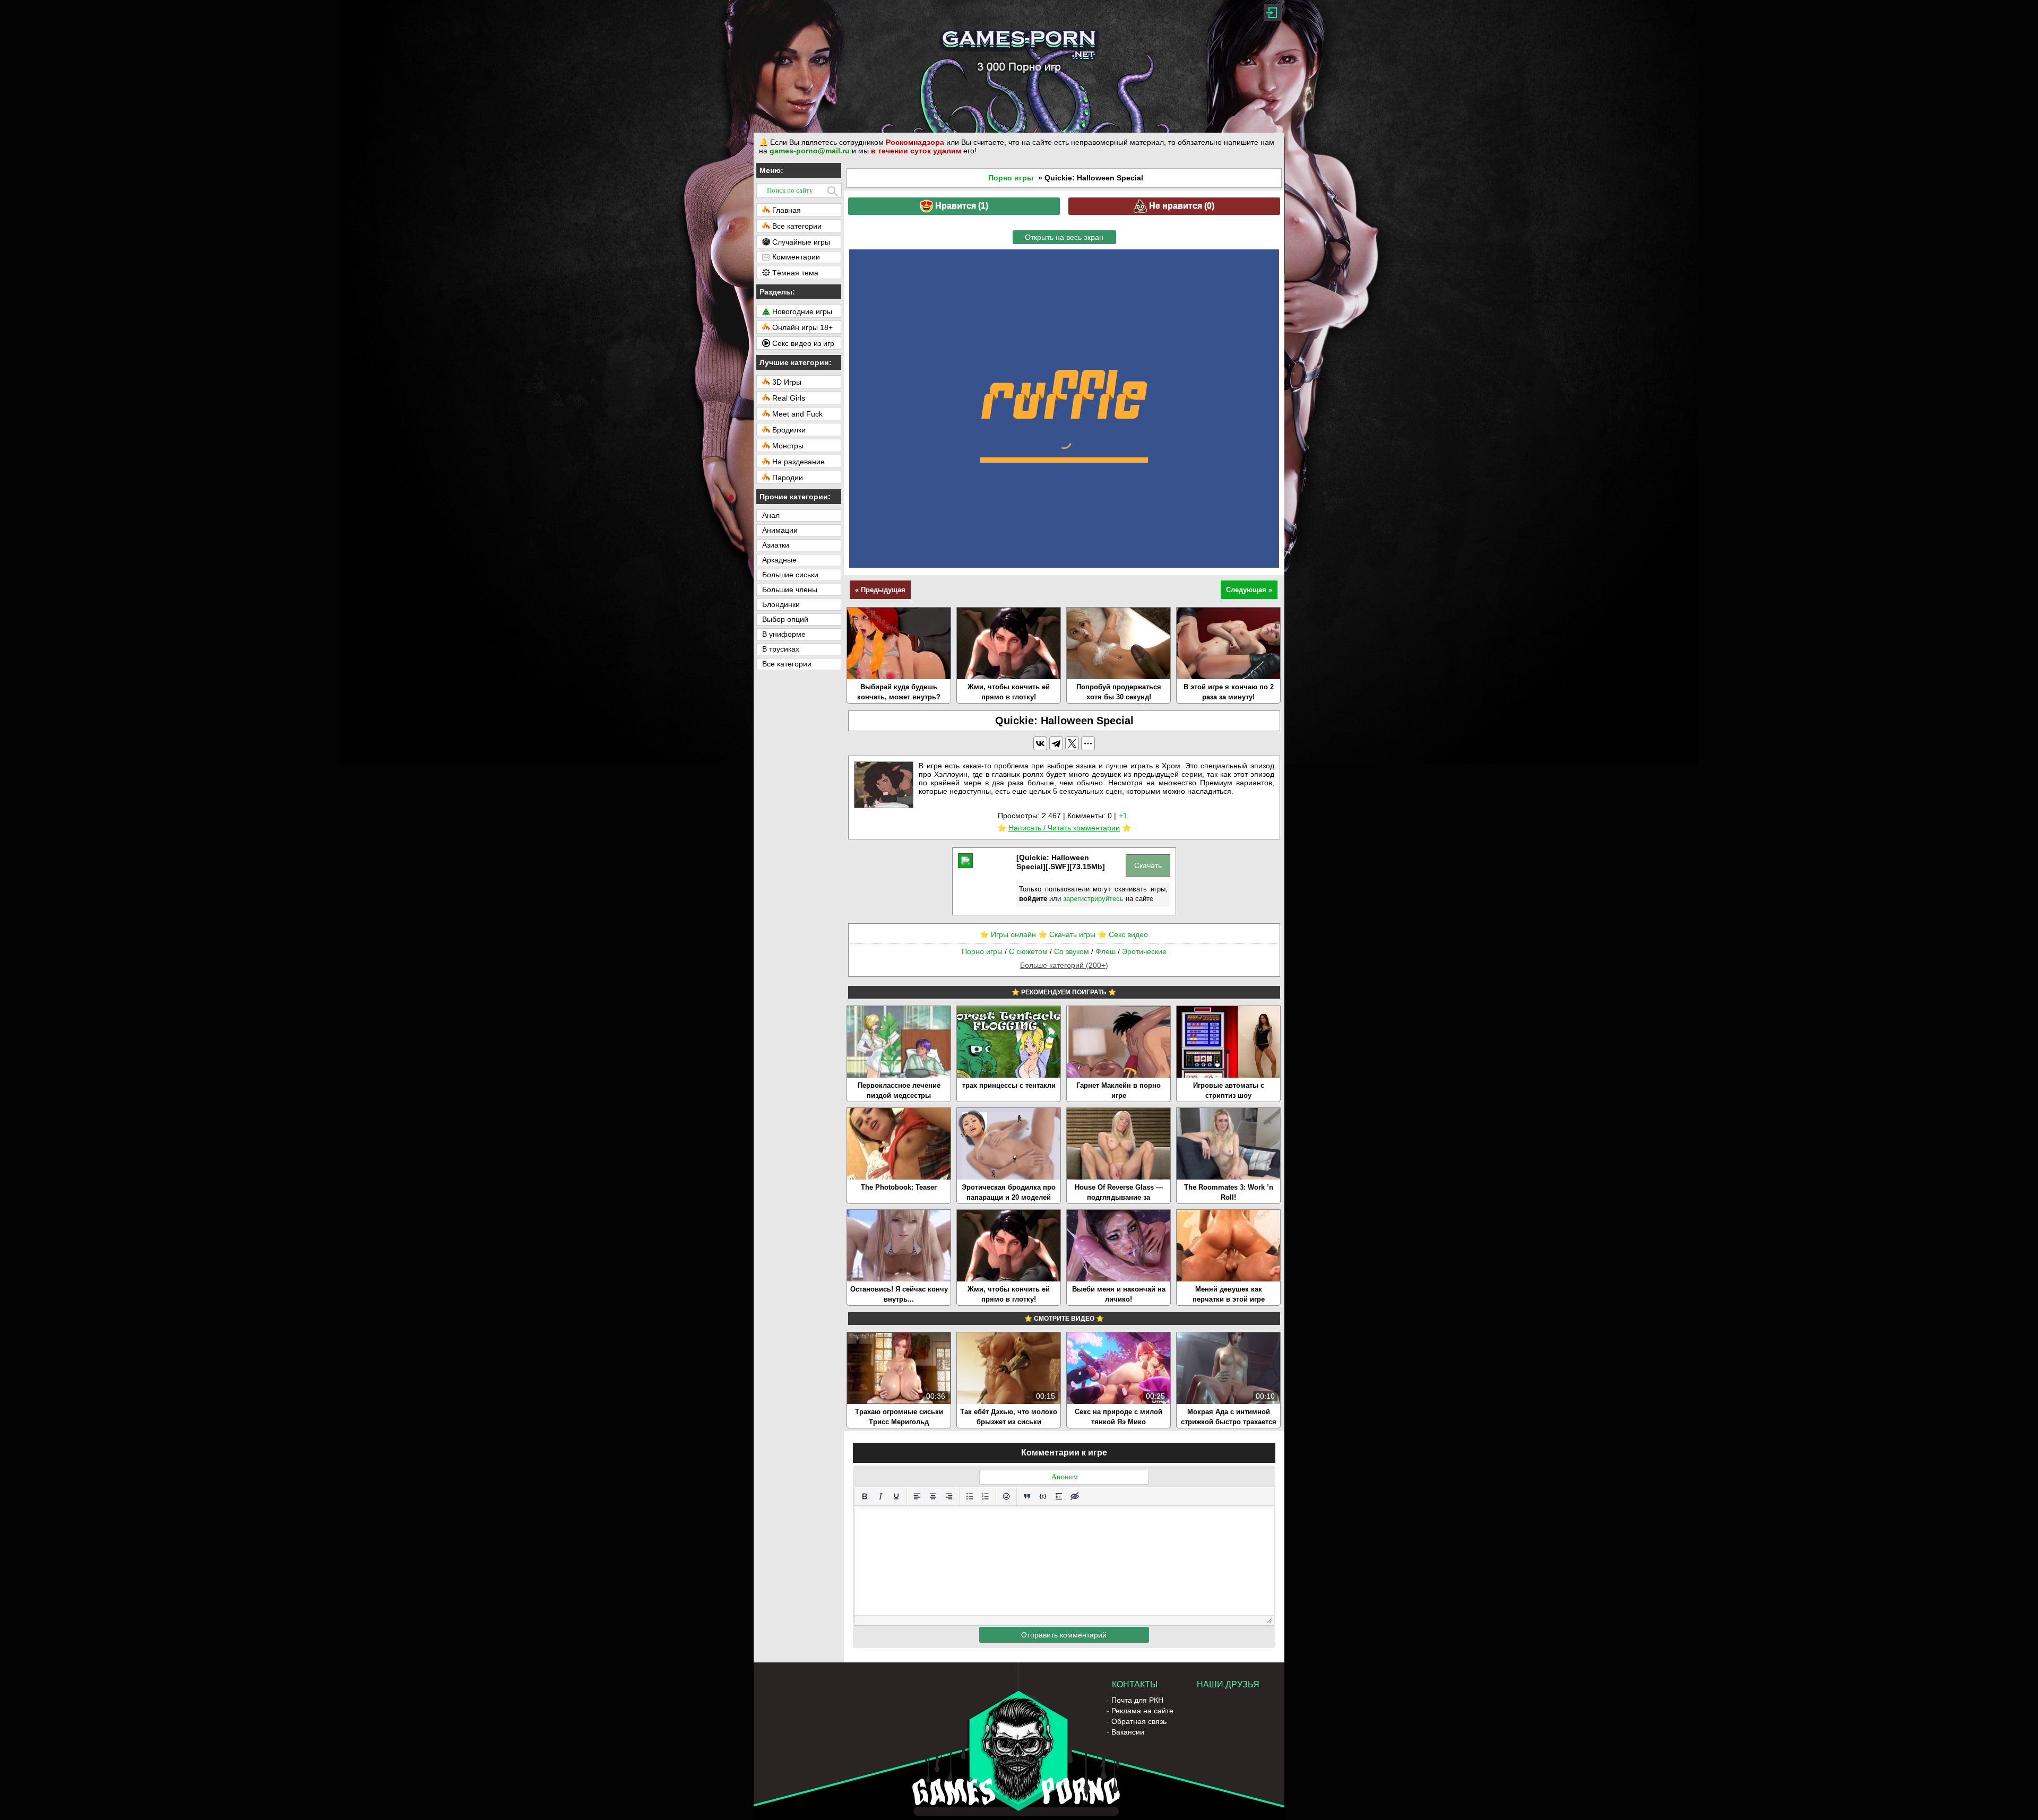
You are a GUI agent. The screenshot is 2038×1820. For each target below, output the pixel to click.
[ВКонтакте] (1040, 743)
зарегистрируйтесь (1093, 899)
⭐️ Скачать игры (1067, 934)
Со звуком (1072, 951)
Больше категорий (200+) (1064, 965)
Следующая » (1249, 590)
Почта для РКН (1137, 1700)
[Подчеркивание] (896, 1496)
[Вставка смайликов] (1006, 1496)
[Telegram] (1056, 743)
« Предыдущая (880, 590)
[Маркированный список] (970, 1496)
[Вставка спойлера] (1059, 1496)
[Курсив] (880, 1496)
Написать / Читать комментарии (1064, 828)
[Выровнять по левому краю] (917, 1496)
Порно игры (1011, 178)
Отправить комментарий (1064, 1635)
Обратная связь (1139, 1721)
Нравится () (961, 206)
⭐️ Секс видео (1123, 934)
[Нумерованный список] (986, 1496)
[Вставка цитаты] (1027, 1496)
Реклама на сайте (1142, 1711)
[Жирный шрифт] (865, 1496)
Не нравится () (1181, 206)
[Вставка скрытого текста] (1075, 1496)
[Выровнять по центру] (933, 1496)
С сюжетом (1028, 951)
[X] (1072, 743)
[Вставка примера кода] (1043, 1496)
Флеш (1106, 951)
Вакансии (1128, 1732)
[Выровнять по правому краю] (949, 1496)
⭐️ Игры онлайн (1008, 934)
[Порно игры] (1019, 66)
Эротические (1144, 951)
